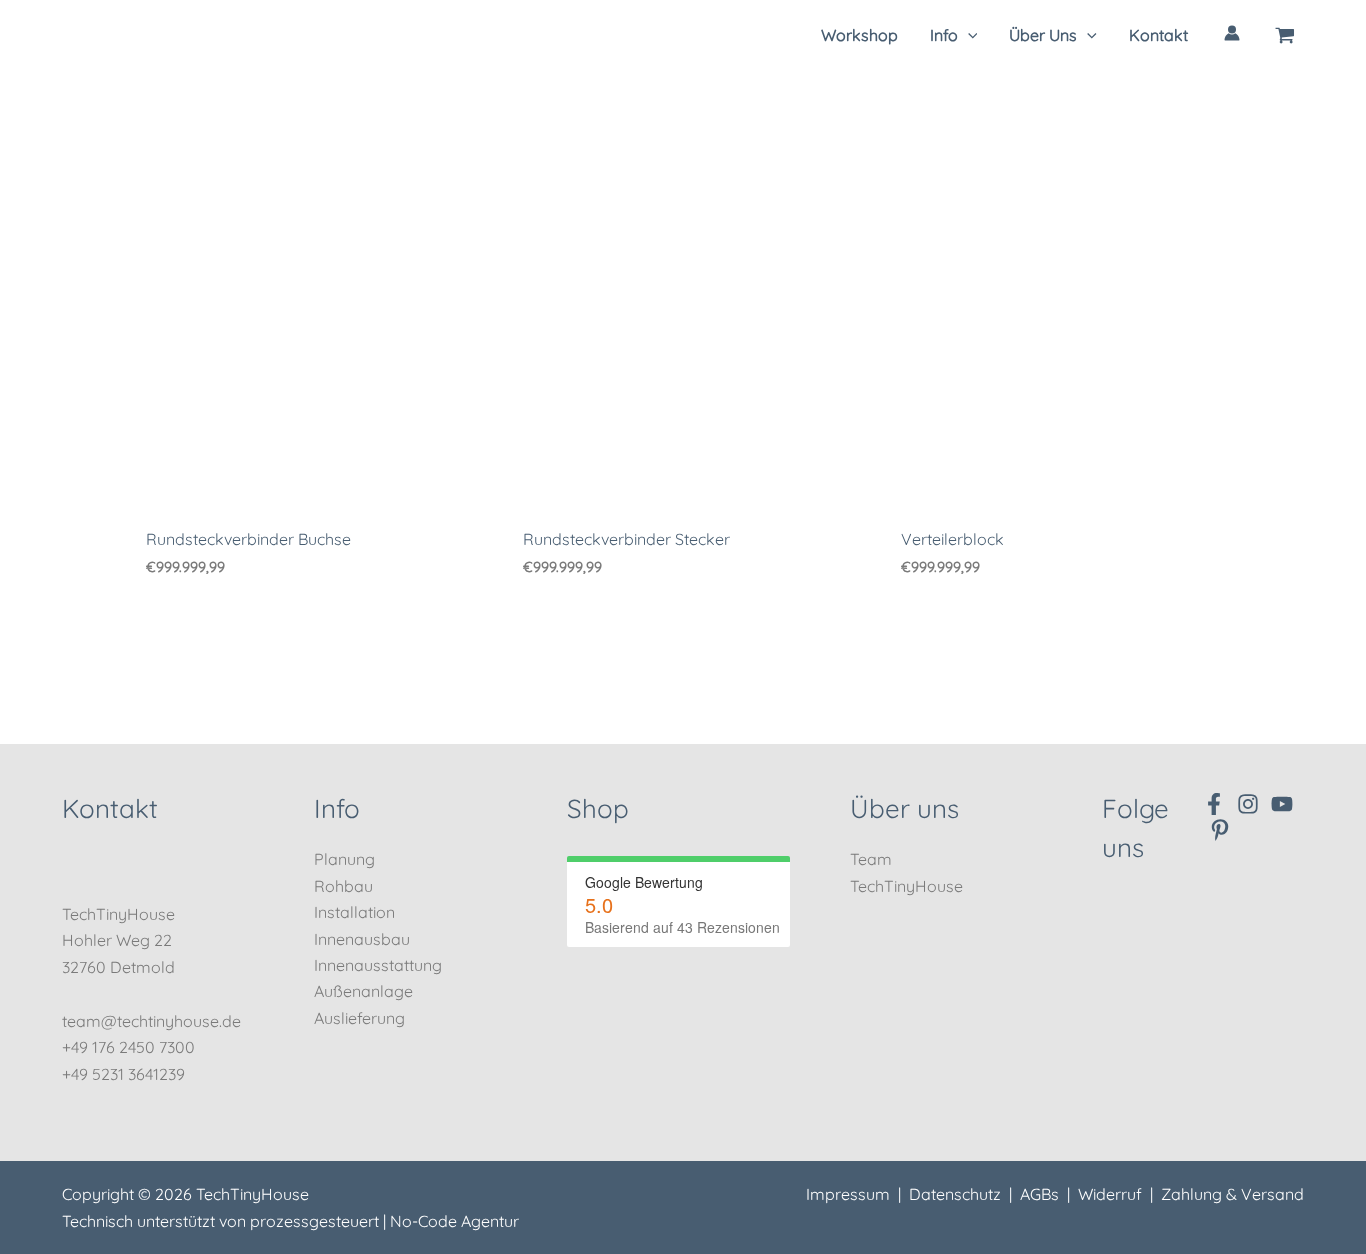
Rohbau (343, 886)
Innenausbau (362, 939)
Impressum (848, 1194)
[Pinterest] (1220, 830)
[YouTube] (1282, 804)
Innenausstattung (378, 965)
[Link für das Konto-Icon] (1232, 33)
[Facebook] (1214, 804)
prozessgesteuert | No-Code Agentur (384, 1221)
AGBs (1039, 1194)
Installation (354, 912)
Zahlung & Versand (1232, 1194)
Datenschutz (955, 1194)
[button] (954, 35)
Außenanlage (363, 991)
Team (871, 859)
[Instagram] (1248, 804)
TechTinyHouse (906, 886)
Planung (344, 859)
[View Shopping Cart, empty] (1285, 35)
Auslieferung (359, 1018)
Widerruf (1110, 1194)
